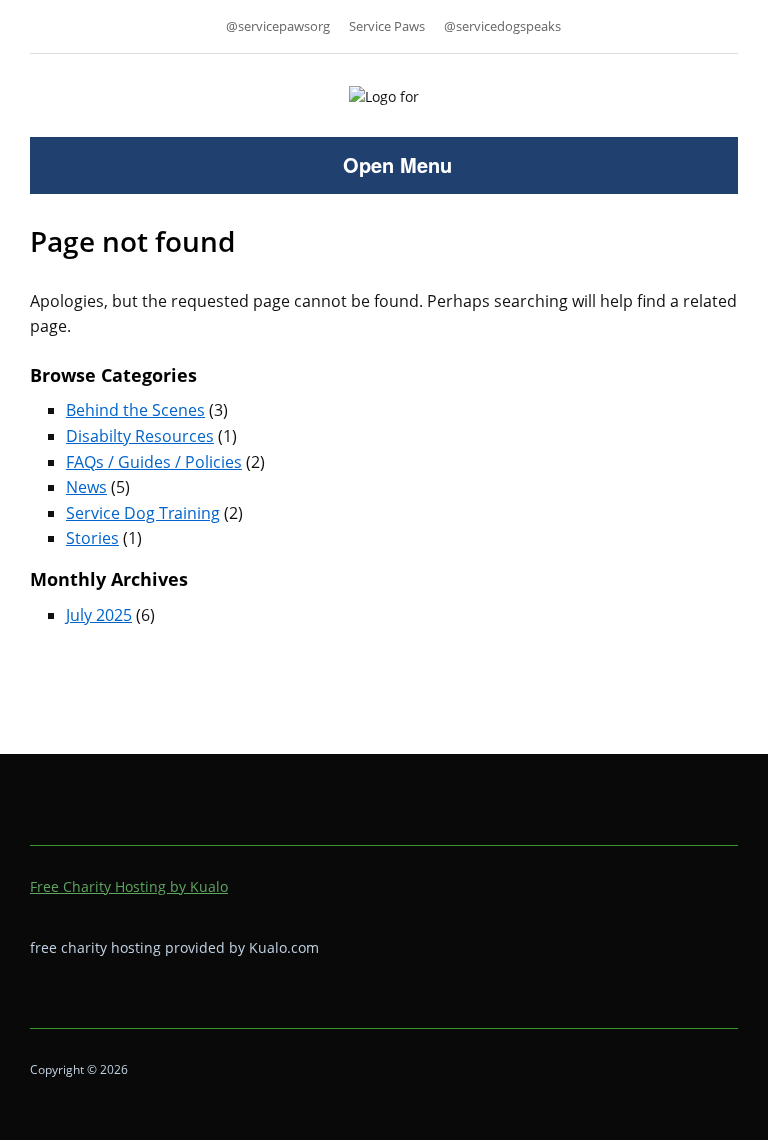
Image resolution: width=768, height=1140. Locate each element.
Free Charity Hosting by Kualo (129, 886)
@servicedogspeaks (502, 26)
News (86, 487)
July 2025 (99, 615)
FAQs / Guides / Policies (154, 462)
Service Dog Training (143, 513)
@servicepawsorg (278, 26)
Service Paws (387, 26)
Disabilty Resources (140, 436)
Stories (92, 538)
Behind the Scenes (135, 410)
